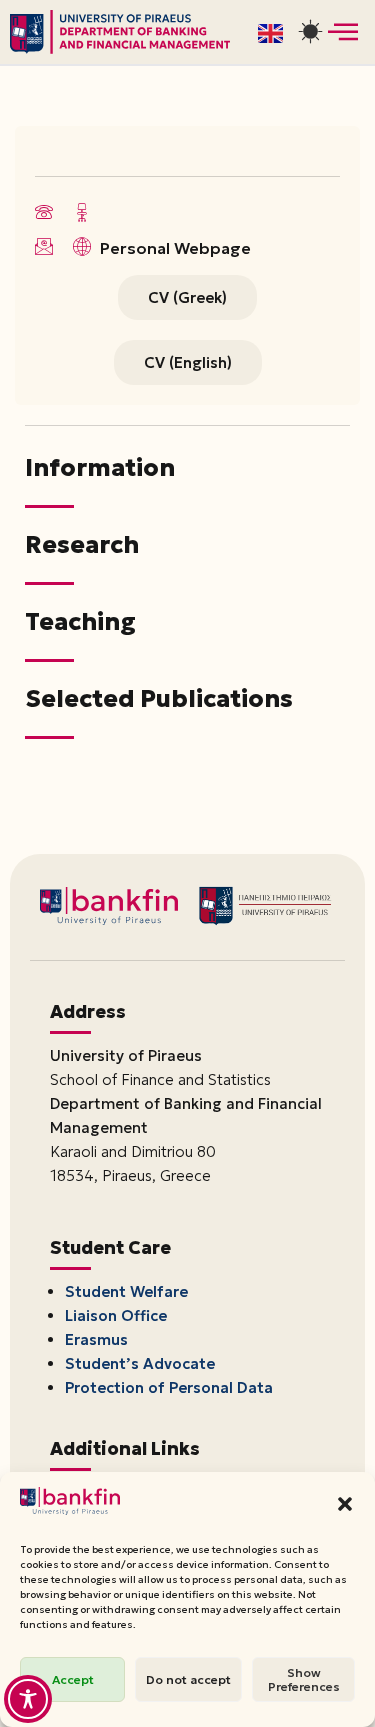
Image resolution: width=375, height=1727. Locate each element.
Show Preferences (304, 1679)
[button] (345, 1504)
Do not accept (188, 1679)
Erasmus (96, 1339)
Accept (73, 1679)
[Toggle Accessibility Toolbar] (28, 1699)
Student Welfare (126, 1291)
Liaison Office (116, 1315)
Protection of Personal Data (169, 1387)
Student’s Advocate (140, 1363)
